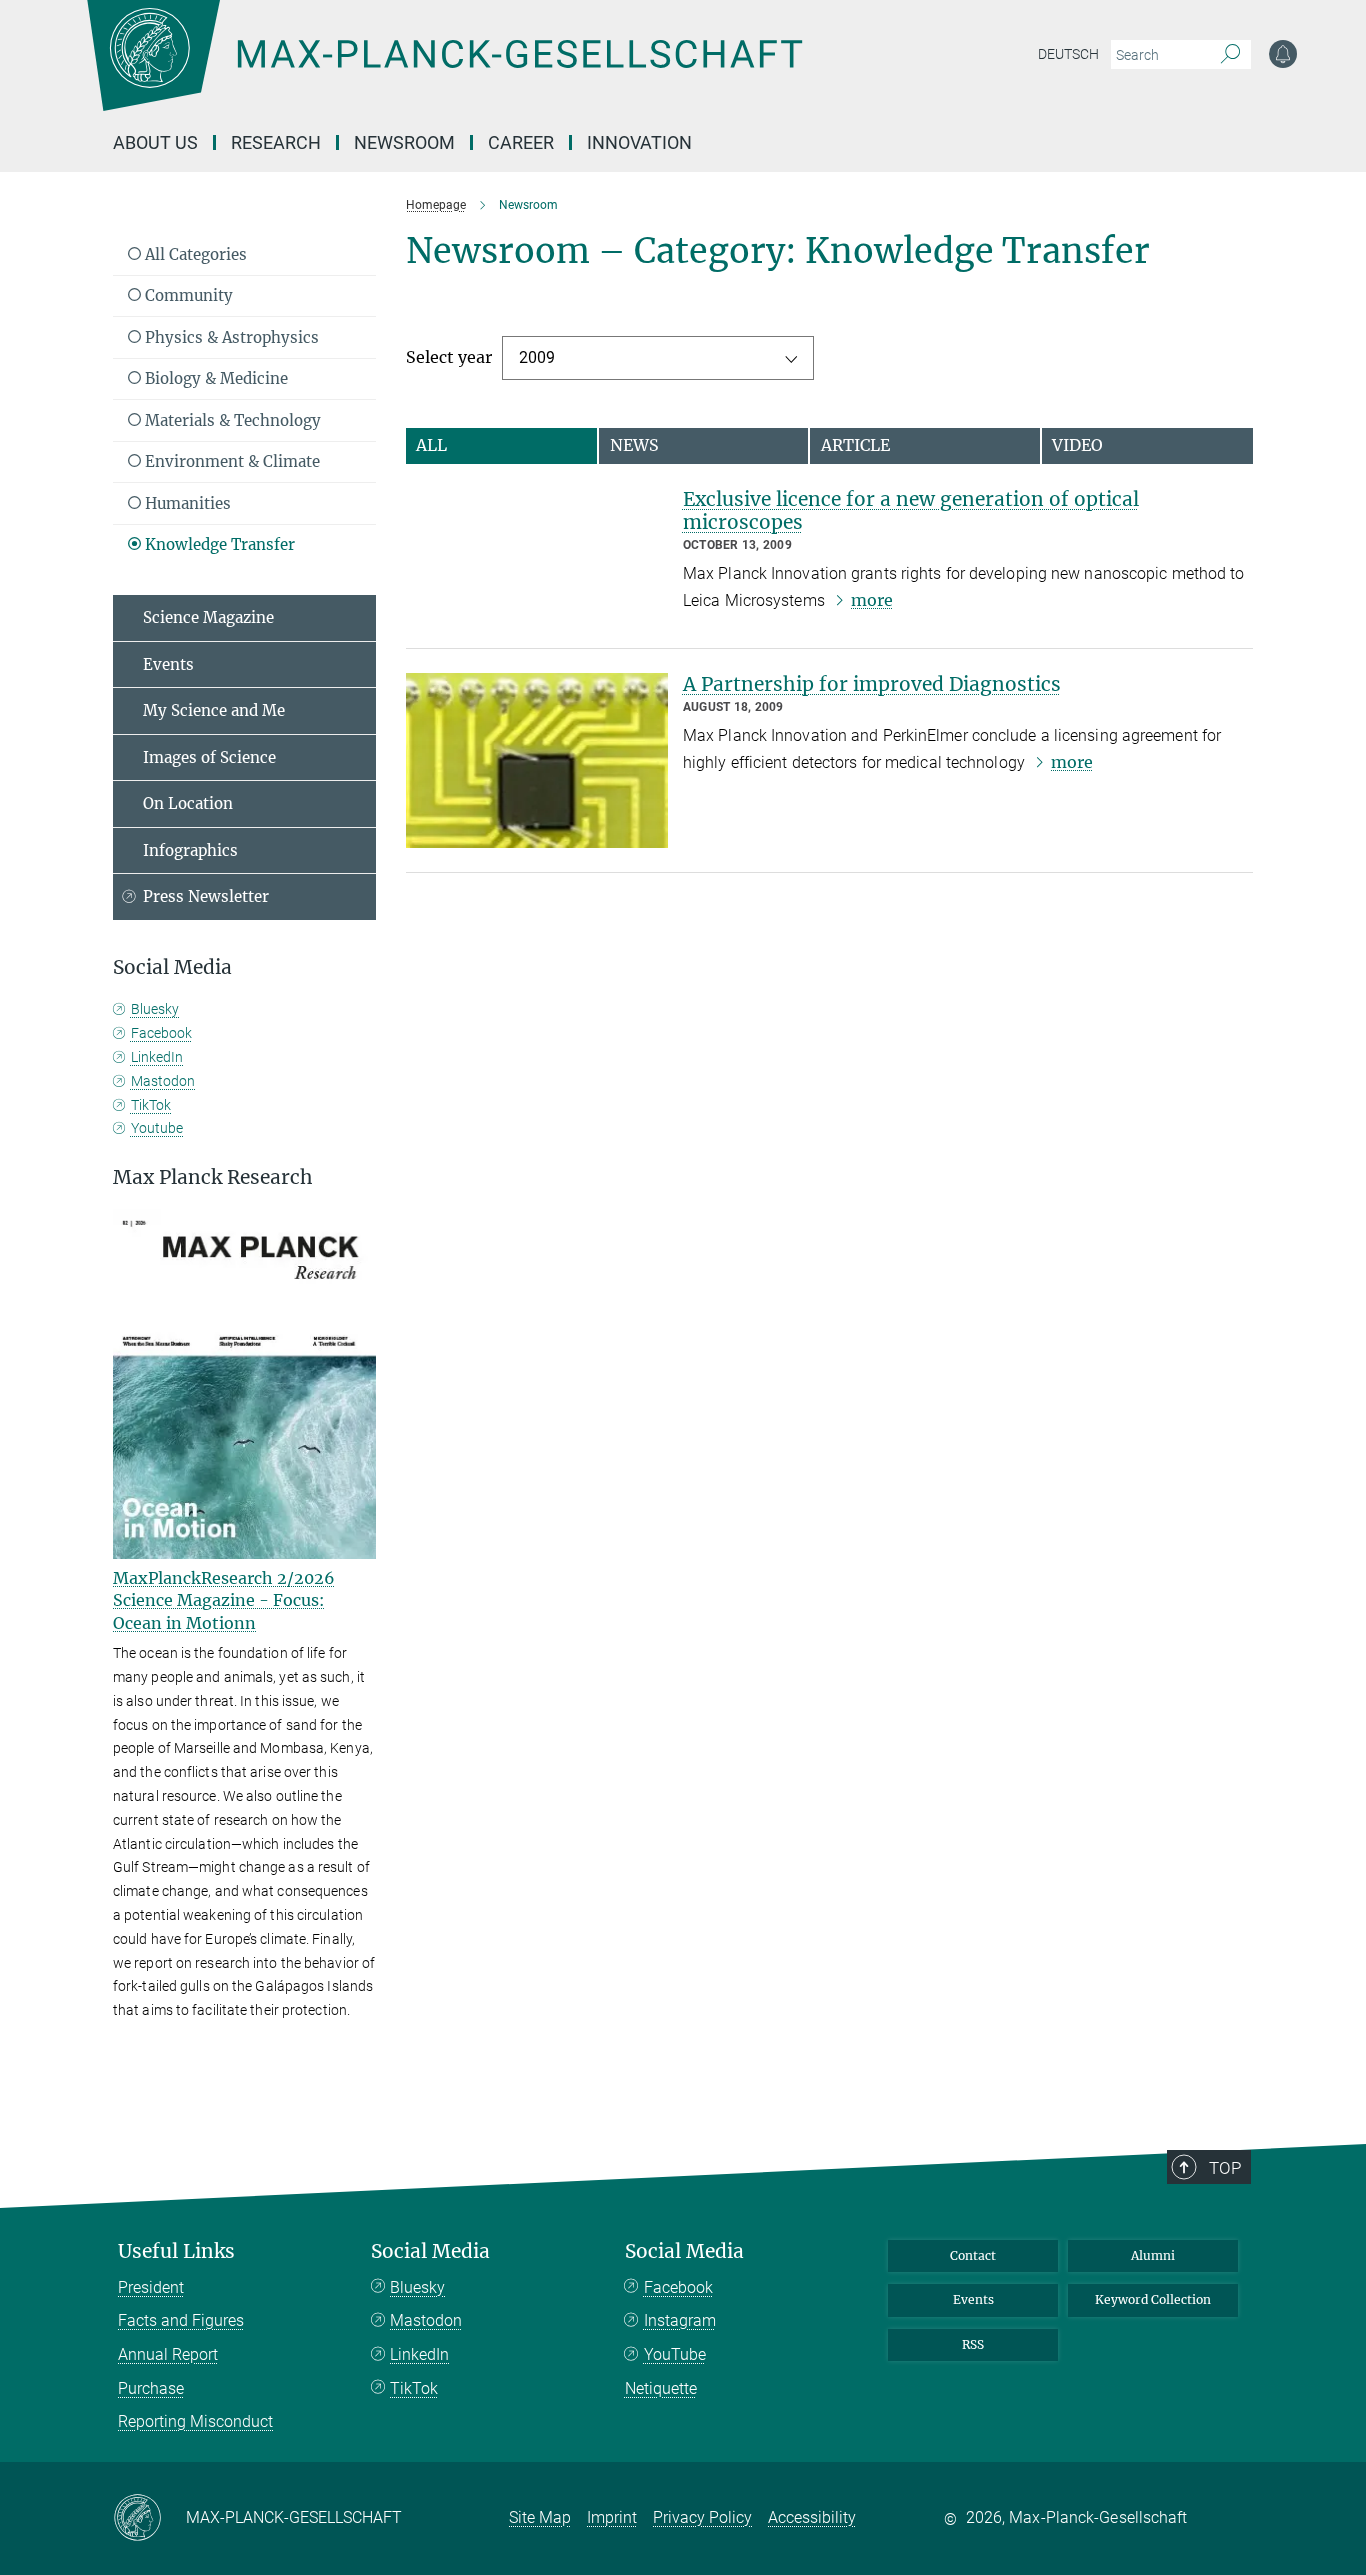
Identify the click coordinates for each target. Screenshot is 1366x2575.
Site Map (540, 2517)
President (151, 2287)
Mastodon (163, 1081)
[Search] (1230, 55)
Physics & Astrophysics (230, 337)
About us (155, 142)
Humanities (186, 503)
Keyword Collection (1153, 2299)
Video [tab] (1077, 445)
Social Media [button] (172, 967)
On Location (188, 803)
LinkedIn (157, 1057)
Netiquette (661, 2388)
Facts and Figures (181, 2320)
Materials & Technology (231, 420)
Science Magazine (208, 617)
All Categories (194, 254)
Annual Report (168, 2354)
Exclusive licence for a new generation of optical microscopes (911, 510)
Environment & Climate (230, 461)
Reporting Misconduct (195, 2421)
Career (521, 142)
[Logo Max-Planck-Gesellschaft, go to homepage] (444, 70)
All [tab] (431, 445)
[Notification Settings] (1283, 54)
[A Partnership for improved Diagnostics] (537, 760)
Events (168, 664)
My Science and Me (214, 710)
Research (276, 142)
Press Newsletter (206, 896)
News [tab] (634, 445)
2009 (537, 357)
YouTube (675, 2354)
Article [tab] (855, 445)
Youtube (157, 1128)
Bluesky (155, 1009)
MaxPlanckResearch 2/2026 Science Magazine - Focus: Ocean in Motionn (224, 1600)
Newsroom (404, 142)
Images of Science (209, 757)
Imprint (612, 2517)
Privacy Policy (702, 2517)
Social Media (430, 2251)
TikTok (151, 1105)
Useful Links (176, 2251)
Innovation (639, 142)
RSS (973, 2344)
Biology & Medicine (214, 378)
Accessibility (812, 2517)
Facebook (161, 1033)
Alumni (1153, 2255)
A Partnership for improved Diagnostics (872, 684)
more (872, 600)
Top (1225, 2168)
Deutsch (1068, 54)
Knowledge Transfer (218, 544)
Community (187, 295)
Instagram (680, 2320)
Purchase (151, 2388)
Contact (973, 2255)
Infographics (190, 850)
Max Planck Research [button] (213, 1177)
